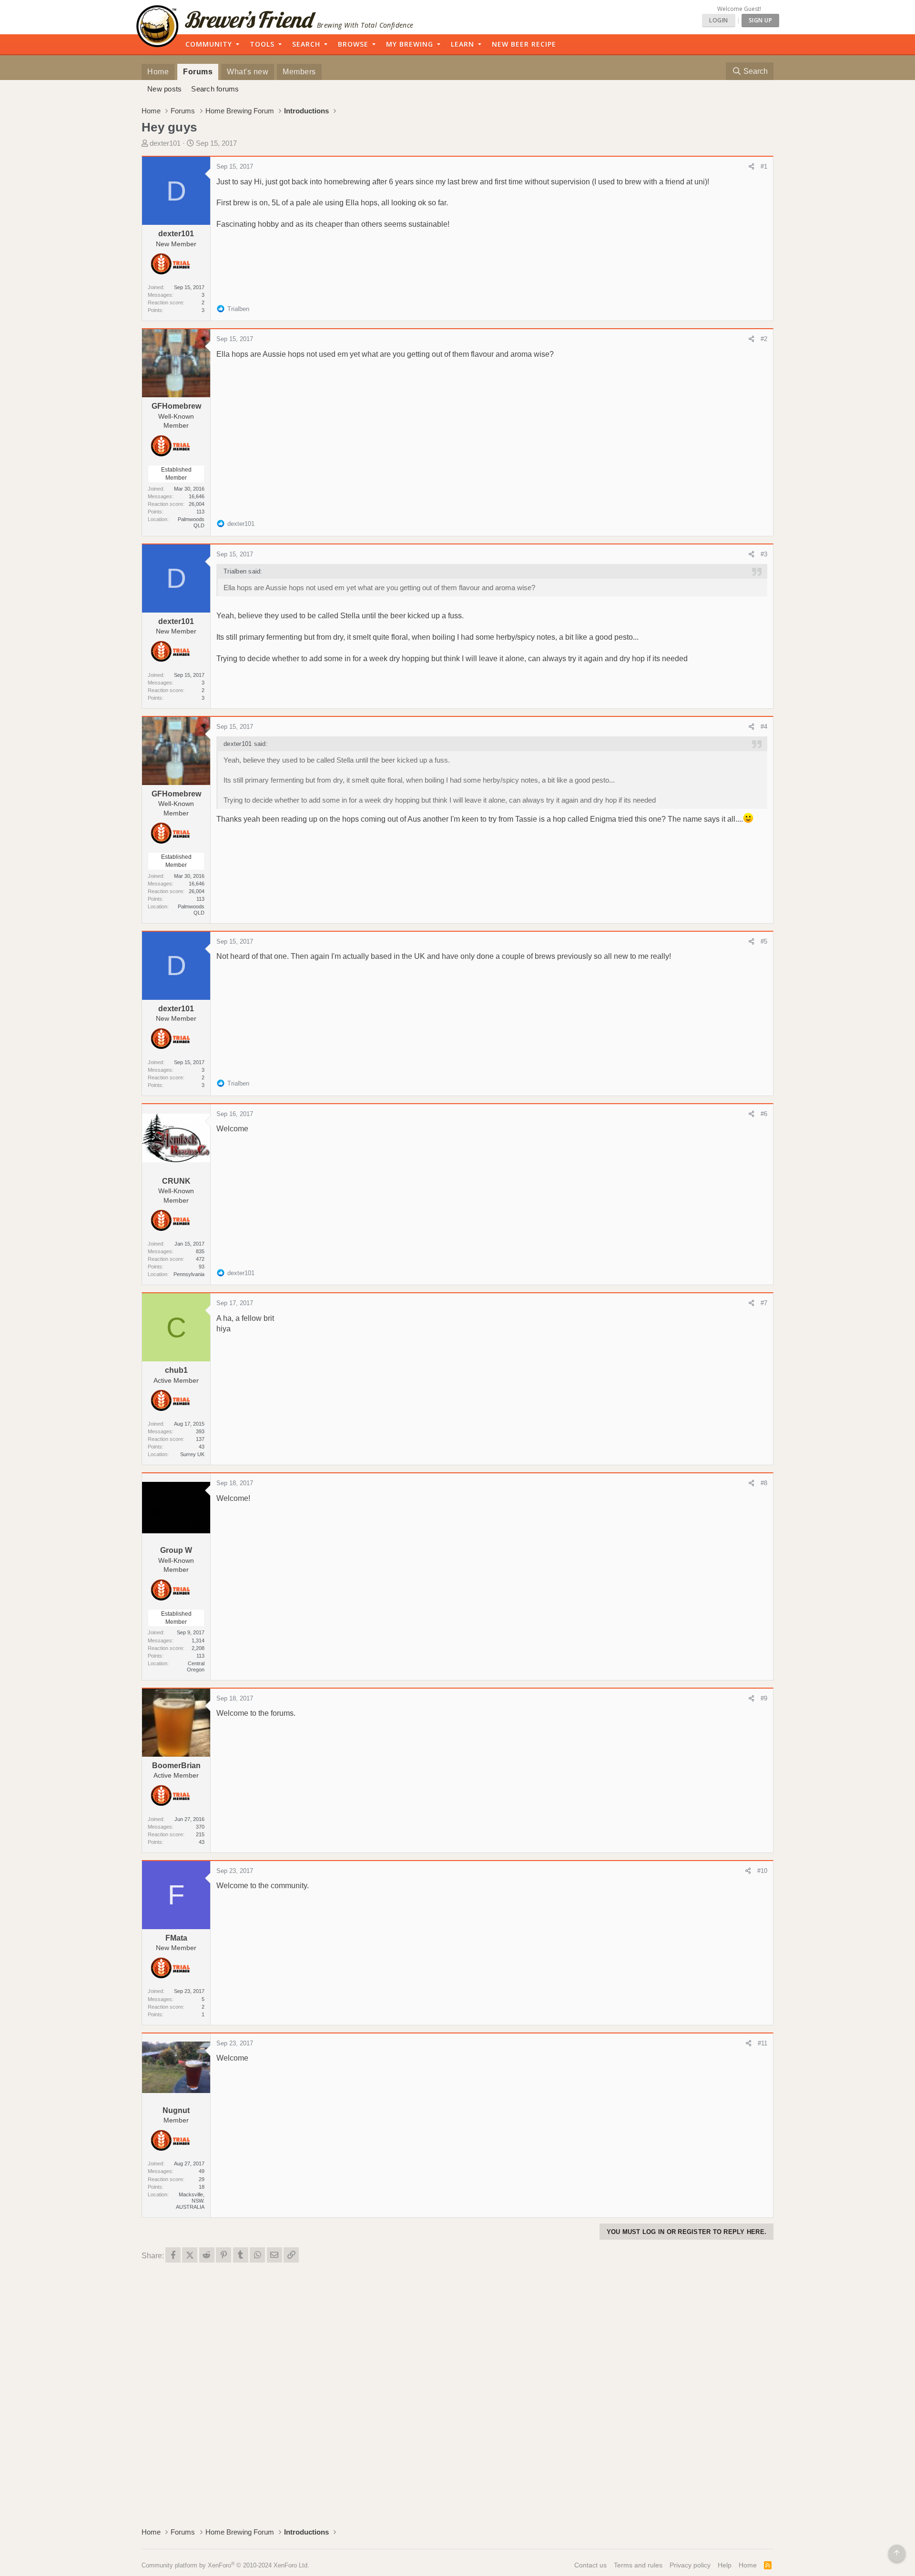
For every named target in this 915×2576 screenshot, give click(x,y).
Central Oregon (196, 1666)
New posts (164, 89)
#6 (764, 1114)
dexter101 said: (246, 744)
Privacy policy (690, 2565)
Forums (198, 72)
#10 (762, 1871)
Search (306, 44)
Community (209, 44)
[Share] (751, 167)
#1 (764, 166)
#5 (764, 941)
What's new (248, 72)
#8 (764, 1483)
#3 (764, 554)
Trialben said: (243, 571)
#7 (764, 1303)
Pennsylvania (189, 1274)
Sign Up (761, 20)
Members (299, 72)
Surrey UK (192, 1454)
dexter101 (165, 143)
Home (158, 72)
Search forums (215, 89)
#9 (764, 1698)
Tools (262, 44)
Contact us (590, 2565)
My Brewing (410, 44)
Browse (353, 44)
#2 (764, 339)
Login (719, 20)
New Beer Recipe (524, 44)
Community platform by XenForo (225, 2565)
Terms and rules (638, 2565)
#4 (764, 727)
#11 (762, 2043)
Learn (463, 44)
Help (725, 2565)
